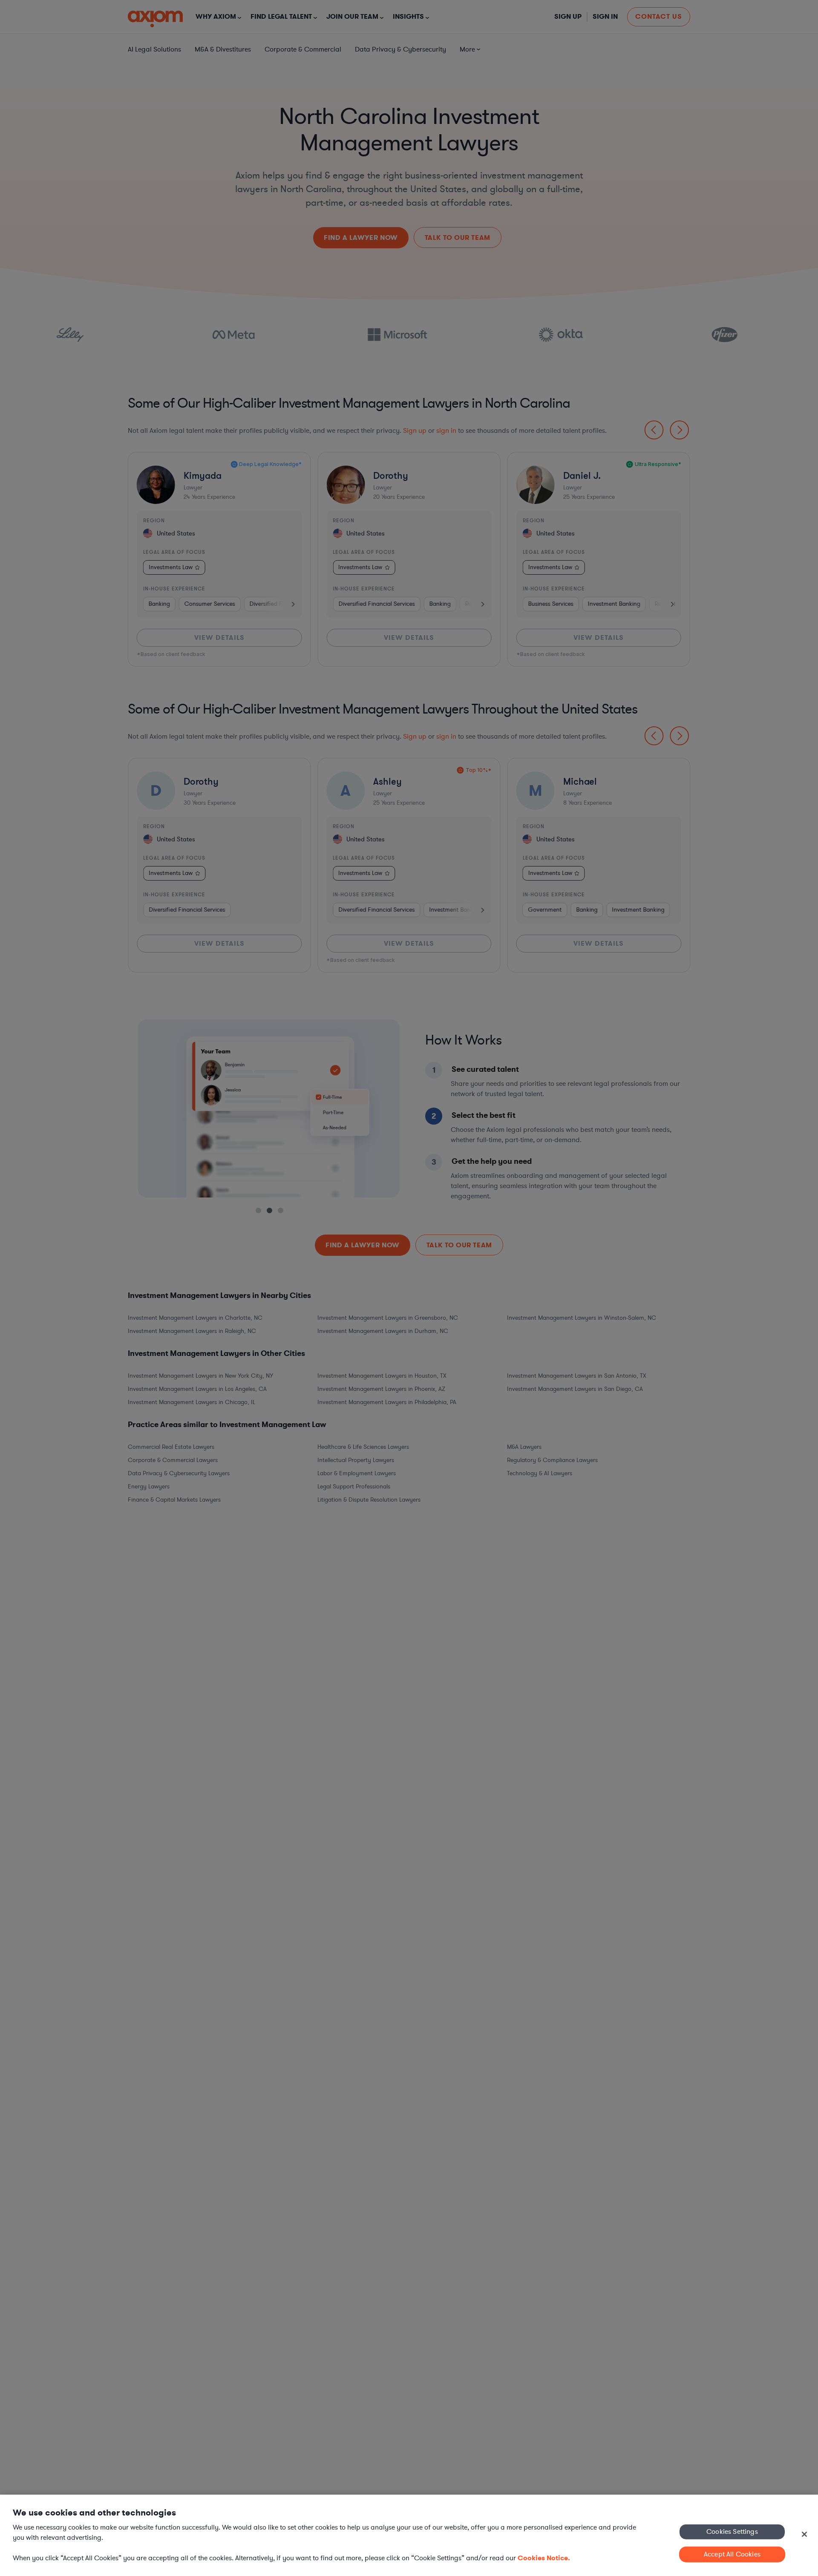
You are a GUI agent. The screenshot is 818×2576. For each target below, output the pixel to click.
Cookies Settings (732, 2531)
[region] (409, 2535)
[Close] (804, 2534)
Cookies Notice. (544, 2558)
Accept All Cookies (732, 2554)
